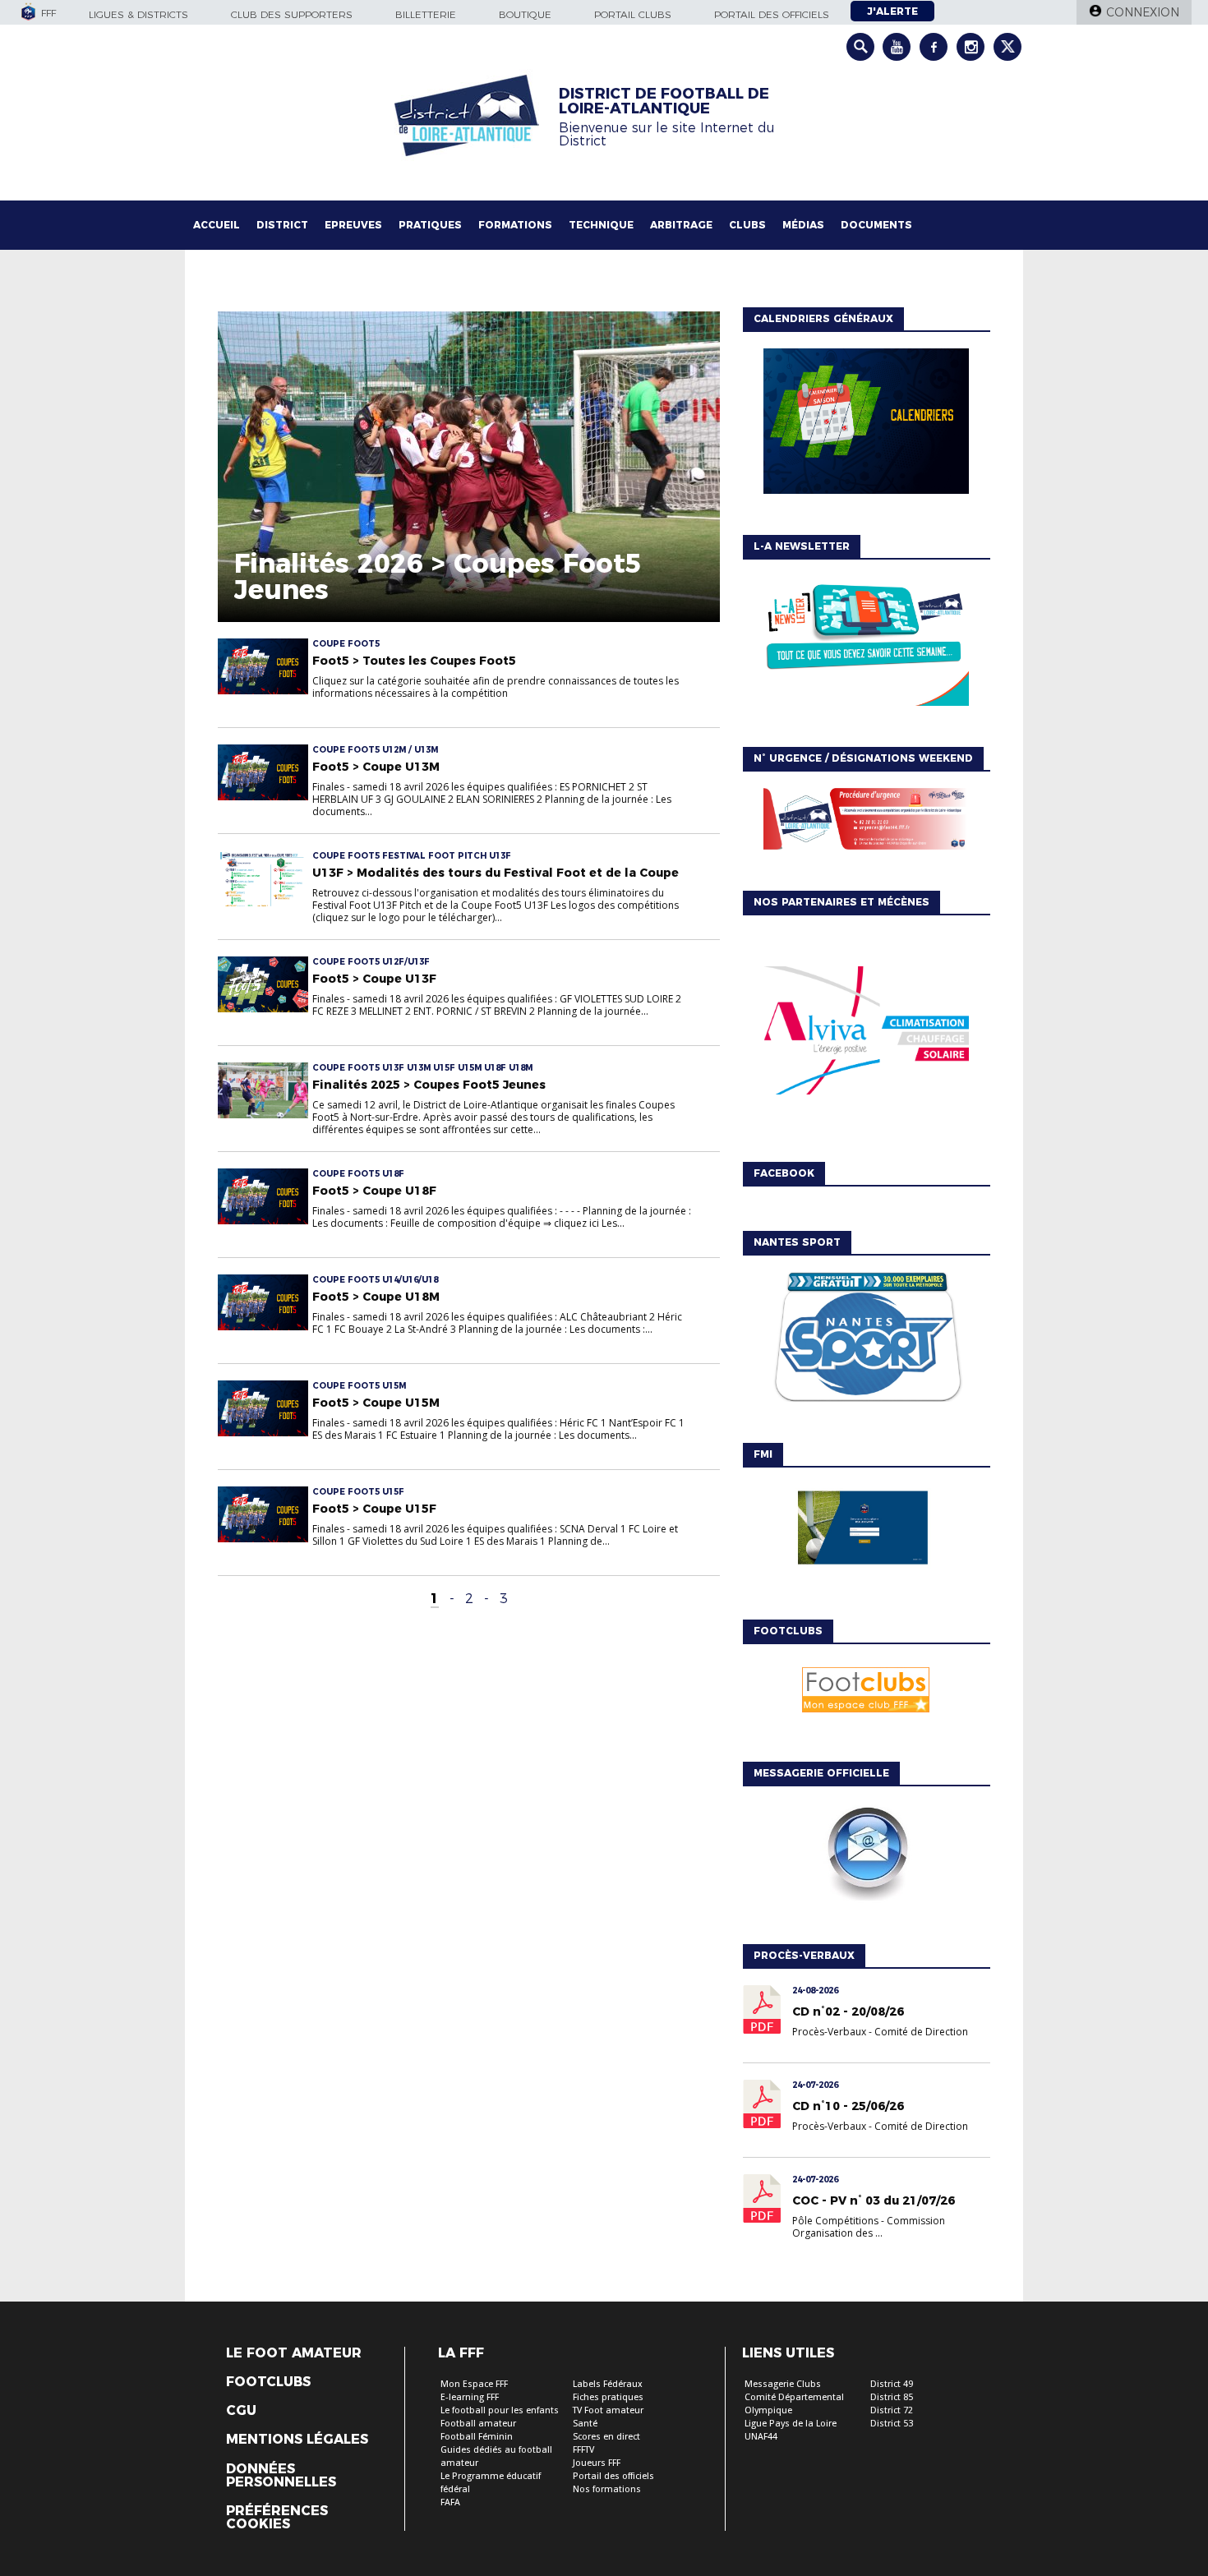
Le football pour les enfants (500, 2410)
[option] (866, 1035)
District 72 (892, 2410)
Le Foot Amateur (294, 2353)
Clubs (747, 225)
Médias (803, 225)
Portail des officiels (772, 14)
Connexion (1143, 12)
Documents (876, 225)
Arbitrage (681, 225)
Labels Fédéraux (608, 2384)
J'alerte (892, 11)
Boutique (525, 14)
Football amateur (478, 2424)
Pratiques (430, 225)
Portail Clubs (633, 14)
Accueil (217, 225)
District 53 (892, 2424)
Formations (515, 225)
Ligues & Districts (138, 14)
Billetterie (426, 14)
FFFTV (583, 2450)
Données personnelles (281, 2476)
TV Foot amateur (608, 2410)
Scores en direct (606, 2437)
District (282, 225)
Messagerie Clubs (783, 2384)
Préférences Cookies (277, 2518)
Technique (601, 225)
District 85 (892, 2397)
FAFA (450, 2502)
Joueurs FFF (597, 2463)
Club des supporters (292, 14)
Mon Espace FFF (474, 2384)
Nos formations (607, 2489)
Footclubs (268, 2382)
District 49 (892, 2384)
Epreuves (353, 225)
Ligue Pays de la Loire (791, 2424)
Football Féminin (477, 2437)
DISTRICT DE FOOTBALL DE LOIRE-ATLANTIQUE (664, 101)
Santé (585, 2424)
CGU (241, 2411)
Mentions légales (297, 2440)
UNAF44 (761, 2437)
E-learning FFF (470, 2397)
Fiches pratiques (608, 2397)
